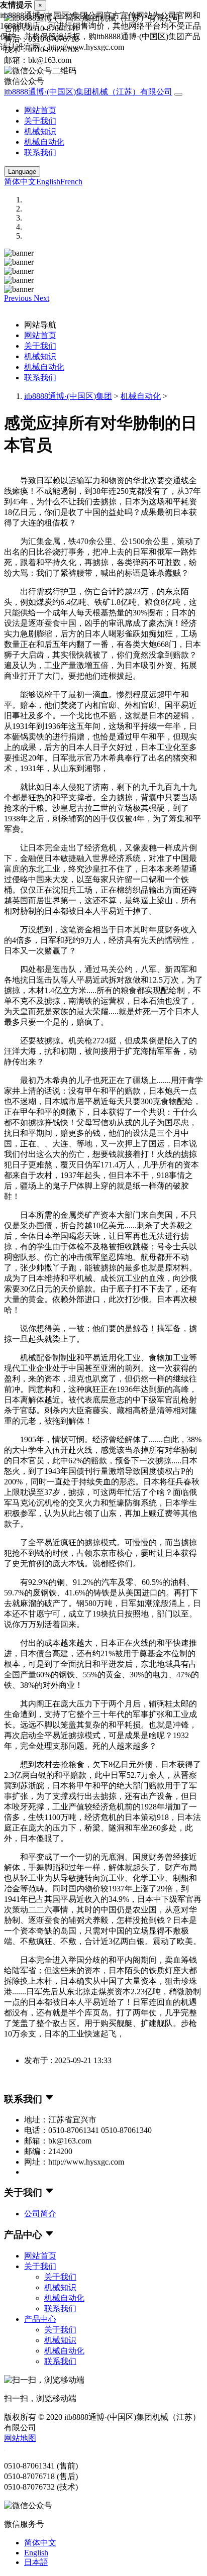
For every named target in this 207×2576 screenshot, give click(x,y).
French (71, 182)
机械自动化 (44, 142)
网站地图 (20, 2438)
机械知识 (40, 131)
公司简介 (40, 2214)
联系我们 (40, 152)
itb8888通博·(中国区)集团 (68, 396)
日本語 (36, 2562)
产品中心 (40, 2319)
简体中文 (20, 182)
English (48, 182)
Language (22, 172)
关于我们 (40, 121)
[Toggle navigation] (178, 94)
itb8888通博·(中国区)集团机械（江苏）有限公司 (88, 92)
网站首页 (40, 110)
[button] (19, 298)
